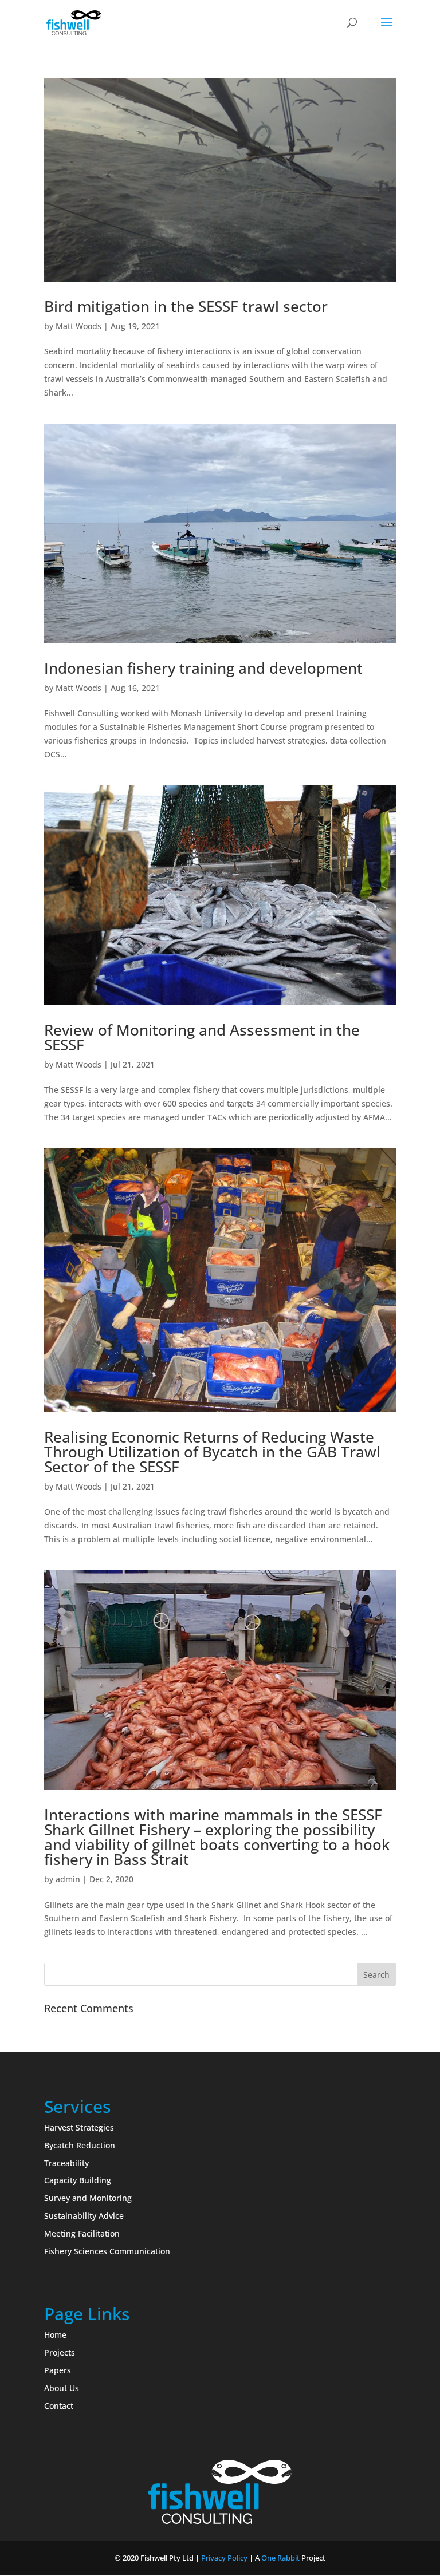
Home (55, 2335)
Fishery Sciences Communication (107, 2251)
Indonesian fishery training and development (203, 668)
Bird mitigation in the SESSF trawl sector (186, 306)
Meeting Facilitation (82, 2233)
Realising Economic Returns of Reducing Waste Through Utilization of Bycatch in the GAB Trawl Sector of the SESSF (212, 1452)
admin (68, 1879)
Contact (59, 2406)
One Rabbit (280, 2558)
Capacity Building (78, 2180)
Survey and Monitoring (88, 2198)
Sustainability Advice (84, 2216)
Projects (60, 2352)
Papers (58, 2370)
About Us (62, 2388)
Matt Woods (78, 326)
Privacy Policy (224, 2558)
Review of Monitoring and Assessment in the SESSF (202, 1037)
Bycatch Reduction (80, 2145)
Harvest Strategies (79, 2127)
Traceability (66, 2163)
